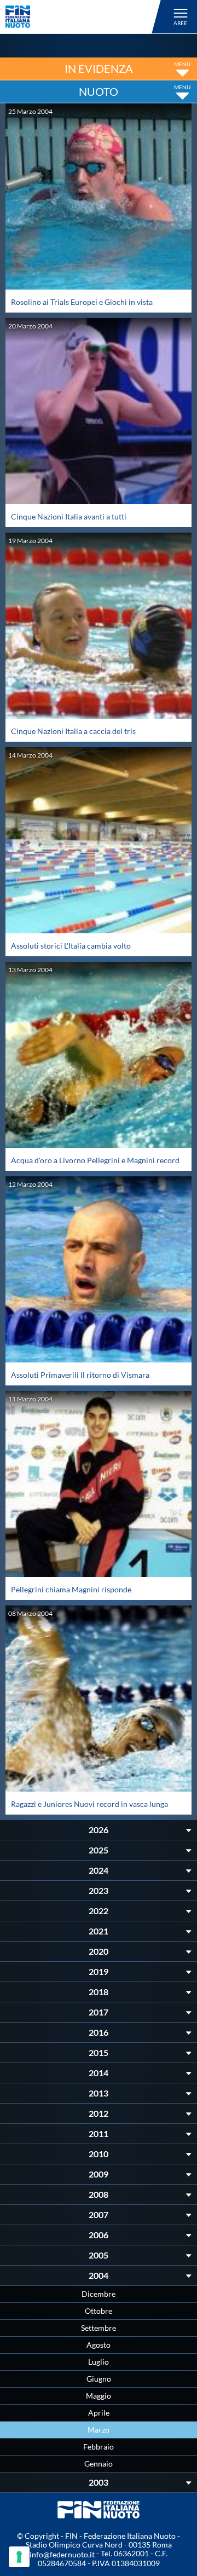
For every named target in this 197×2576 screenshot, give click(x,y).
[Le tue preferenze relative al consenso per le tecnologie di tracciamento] (19, 2557)
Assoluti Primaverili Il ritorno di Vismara (80, 1375)
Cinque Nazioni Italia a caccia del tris (73, 731)
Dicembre (99, 2294)
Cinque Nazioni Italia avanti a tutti (69, 516)
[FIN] (85, 17)
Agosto (99, 2345)
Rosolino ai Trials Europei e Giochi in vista (82, 302)
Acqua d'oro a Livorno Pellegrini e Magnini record (95, 1160)
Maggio (99, 2396)
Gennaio (99, 2464)
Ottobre (99, 2311)
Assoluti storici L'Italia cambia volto (71, 946)
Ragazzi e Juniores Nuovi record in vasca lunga (89, 1804)
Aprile (99, 2413)
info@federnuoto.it (62, 2554)
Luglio (99, 2362)
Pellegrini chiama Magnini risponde (71, 1589)
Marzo (99, 2430)
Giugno (99, 2379)
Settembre (99, 2328)
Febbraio (99, 2447)
